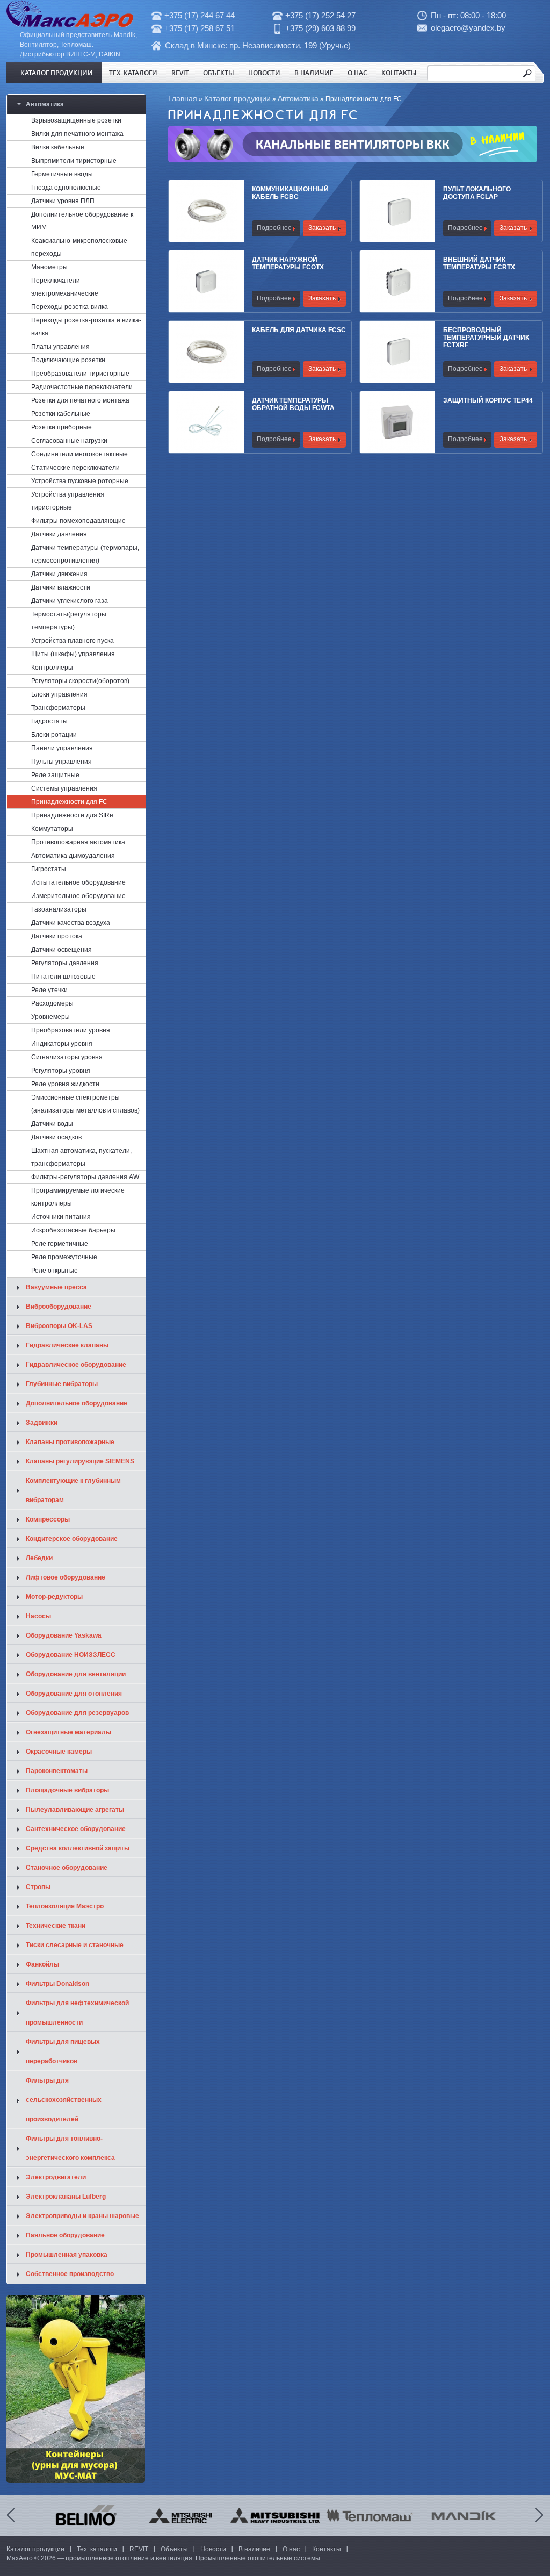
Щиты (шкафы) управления (73, 654)
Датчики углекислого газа (70, 601)
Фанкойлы (42, 1964)
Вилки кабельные (58, 147)
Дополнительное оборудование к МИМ (82, 221)
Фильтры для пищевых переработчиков (63, 2051)
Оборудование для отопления (74, 1694)
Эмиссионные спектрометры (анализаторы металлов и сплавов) (85, 1104)
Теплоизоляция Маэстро (65, 1906)
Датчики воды (52, 1124)
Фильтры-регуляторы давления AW (85, 1177)
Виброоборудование (59, 1307)
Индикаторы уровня (62, 1044)
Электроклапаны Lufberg (66, 2197)
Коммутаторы (52, 829)
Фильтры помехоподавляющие (78, 521)
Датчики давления (59, 534)
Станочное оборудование (67, 1868)
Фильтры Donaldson (57, 1984)
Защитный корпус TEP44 (488, 400)
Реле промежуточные (64, 1257)
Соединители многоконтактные (79, 454)
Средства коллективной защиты (78, 1848)
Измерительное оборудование (78, 896)
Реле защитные (55, 775)
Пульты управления (61, 762)
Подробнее (274, 228)
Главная (183, 98)
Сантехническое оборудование (76, 1829)
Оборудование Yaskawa (64, 1635)
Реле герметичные (60, 1244)
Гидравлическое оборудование (76, 1365)
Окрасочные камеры (59, 1752)
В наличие (314, 73)
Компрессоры (48, 1519)
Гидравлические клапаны (67, 1345)
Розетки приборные (61, 427)
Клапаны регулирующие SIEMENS (80, 1461)
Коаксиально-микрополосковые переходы (79, 247)
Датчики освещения (61, 950)
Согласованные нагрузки (69, 441)
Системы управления (64, 788)
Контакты (399, 73)
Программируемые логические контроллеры (78, 1197)
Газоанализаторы (59, 909)
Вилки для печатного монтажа (77, 134)
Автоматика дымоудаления (73, 856)
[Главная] (70, 25)
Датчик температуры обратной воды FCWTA (293, 404)
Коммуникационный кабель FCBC (290, 193)
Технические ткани (56, 1926)
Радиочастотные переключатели (82, 387)
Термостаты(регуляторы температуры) (69, 621)
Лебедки (39, 1558)
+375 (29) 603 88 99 (320, 28)
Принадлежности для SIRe (72, 815)
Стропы (38, 1887)
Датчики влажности (61, 587)
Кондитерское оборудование (72, 1539)
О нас (357, 73)
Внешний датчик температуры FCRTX (479, 263)
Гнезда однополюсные (66, 188)
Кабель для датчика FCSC (299, 330)
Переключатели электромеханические (65, 287)
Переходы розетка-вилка (70, 307)
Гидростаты (49, 721)
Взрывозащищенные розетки (76, 120)
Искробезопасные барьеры (73, 1230)
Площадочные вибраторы (67, 1790)
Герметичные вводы (62, 174)
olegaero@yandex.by (468, 28)
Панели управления (62, 748)
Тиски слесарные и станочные (75, 1945)
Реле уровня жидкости (65, 1084)
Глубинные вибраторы (62, 1384)
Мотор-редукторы (54, 1597)
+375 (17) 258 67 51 (200, 28)
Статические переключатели (75, 468)
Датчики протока (57, 936)
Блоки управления (59, 694)
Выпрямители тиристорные (74, 161)
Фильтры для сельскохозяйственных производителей (64, 2100)
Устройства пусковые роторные (80, 481)
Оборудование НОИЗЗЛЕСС (71, 1655)
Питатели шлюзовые (63, 977)
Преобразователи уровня (71, 1030)
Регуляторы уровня (61, 1071)
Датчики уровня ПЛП (63, 201)
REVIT (180, 73)
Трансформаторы (58, 708)
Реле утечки (49, 990)
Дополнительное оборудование (77, 1403)
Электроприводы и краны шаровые (82, 2216)
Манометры (49, 267)
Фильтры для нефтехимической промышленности (77, 2013)
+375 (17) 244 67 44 (200, 15)
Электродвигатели (56, 2177)
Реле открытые (55, 1271)
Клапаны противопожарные (70, 1442)
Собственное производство (70, 2274)
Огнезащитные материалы (68, 1732)
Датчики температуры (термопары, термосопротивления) (85, 554)
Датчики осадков (56, 1137)
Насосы (38, 1616)
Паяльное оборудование (65, 2235)
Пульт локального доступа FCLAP (477, 193)
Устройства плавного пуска (73, 641)
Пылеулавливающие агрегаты (75, 1810)
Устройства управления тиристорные (68, 501)
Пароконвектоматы (57, 1771)
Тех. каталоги (133, 73)
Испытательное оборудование (78, 882)
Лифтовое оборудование (66, 1577)
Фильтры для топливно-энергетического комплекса (70, 2148)
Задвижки (42, 1423)
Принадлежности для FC (69, 802)
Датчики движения (59, 574)
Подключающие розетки (68, 360)
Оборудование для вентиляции (76, 1674)
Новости (264, 73)
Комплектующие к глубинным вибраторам (73, 1490)
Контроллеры (52, 668)
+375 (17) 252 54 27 (320, 15)
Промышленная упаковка (67, 2255)
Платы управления (60, 347)
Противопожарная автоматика (78, 842)
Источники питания (61, 1217)
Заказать (322, 228)
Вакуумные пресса (56, 1287)
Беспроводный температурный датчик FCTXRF (486, 338)
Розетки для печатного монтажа (80, 400)
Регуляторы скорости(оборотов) (80, 681)
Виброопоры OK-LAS (59, 1326)
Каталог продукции (57, 73)
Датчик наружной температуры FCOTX (288, 263)
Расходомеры (52, 1003)
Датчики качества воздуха (71, 923)
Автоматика (298, 98)
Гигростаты (49, 869)
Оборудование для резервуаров (77, 1713)
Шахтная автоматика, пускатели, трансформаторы (81, 1157)
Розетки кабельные (61, 414)
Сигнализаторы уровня (67, 1057)
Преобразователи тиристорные (80, 374)
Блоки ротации (54, 735)
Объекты (219, 73)
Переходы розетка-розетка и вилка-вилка (86, 327)
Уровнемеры (50, 1017)
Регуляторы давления (65, 963)
